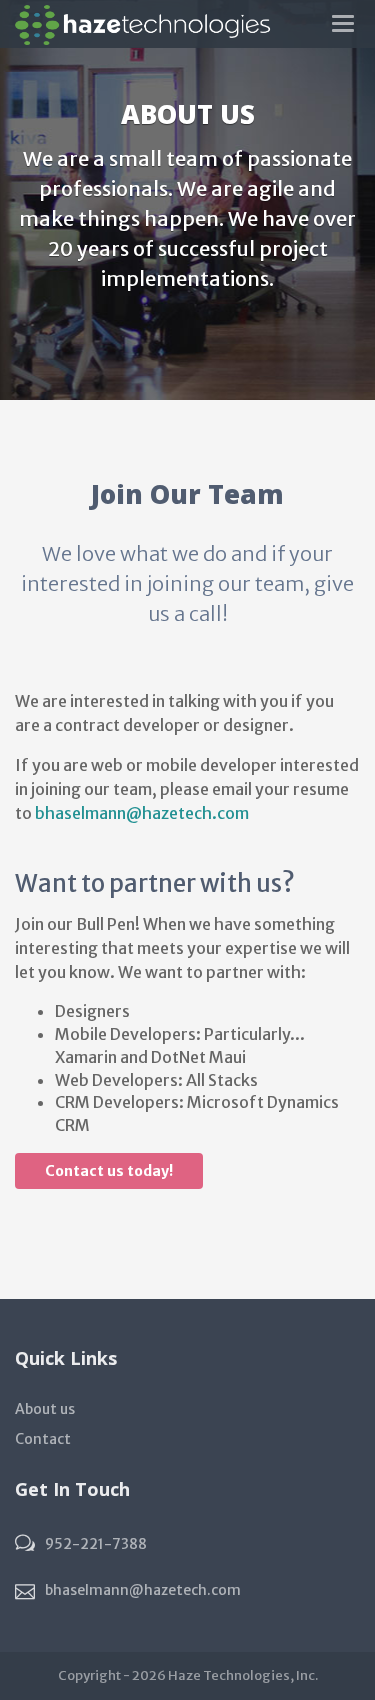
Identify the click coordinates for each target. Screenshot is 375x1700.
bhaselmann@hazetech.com (142, 813)
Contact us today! (109, 1171)
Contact (43, 1439)
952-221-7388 (96, 1544)
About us (45, 1409)
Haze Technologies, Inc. (243, 1675)
